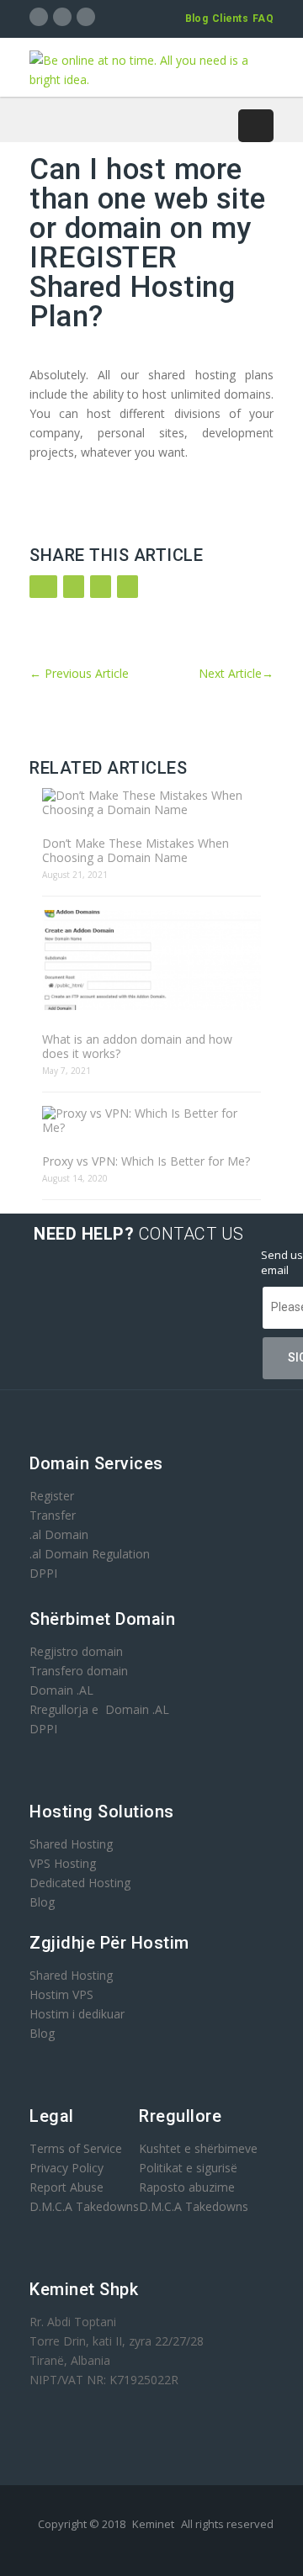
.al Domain (59, 1534)
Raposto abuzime (189, 2187)
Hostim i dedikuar (77, 2014)
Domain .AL (61, 1690)
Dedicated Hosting (80, 1883)
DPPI (43, 1573)
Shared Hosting (71, 1844)
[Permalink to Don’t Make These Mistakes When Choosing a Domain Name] (151, 802)
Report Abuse (66, 2187)
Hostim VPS (61, 1994)
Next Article (236, 673)
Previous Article (79, 673)
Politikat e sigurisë (188, 2168)
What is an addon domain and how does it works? (137, 1046)
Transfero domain (79, 1671)
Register (52, 1496)
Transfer (53, 1515)
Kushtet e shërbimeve (198, 2148)
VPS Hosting (63, 1863)
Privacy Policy (66, 2168)
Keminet (153, 2524)
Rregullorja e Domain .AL (99, 1709)
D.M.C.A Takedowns (84, 2206)
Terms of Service (76, 2148)
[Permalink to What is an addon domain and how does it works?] (151, 961)
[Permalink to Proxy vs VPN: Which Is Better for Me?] (151, 1120)
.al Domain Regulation (90, 1554)
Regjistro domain (76, 1651)
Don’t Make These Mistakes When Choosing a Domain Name (136, 850)
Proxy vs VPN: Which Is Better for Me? (146, 1161)
